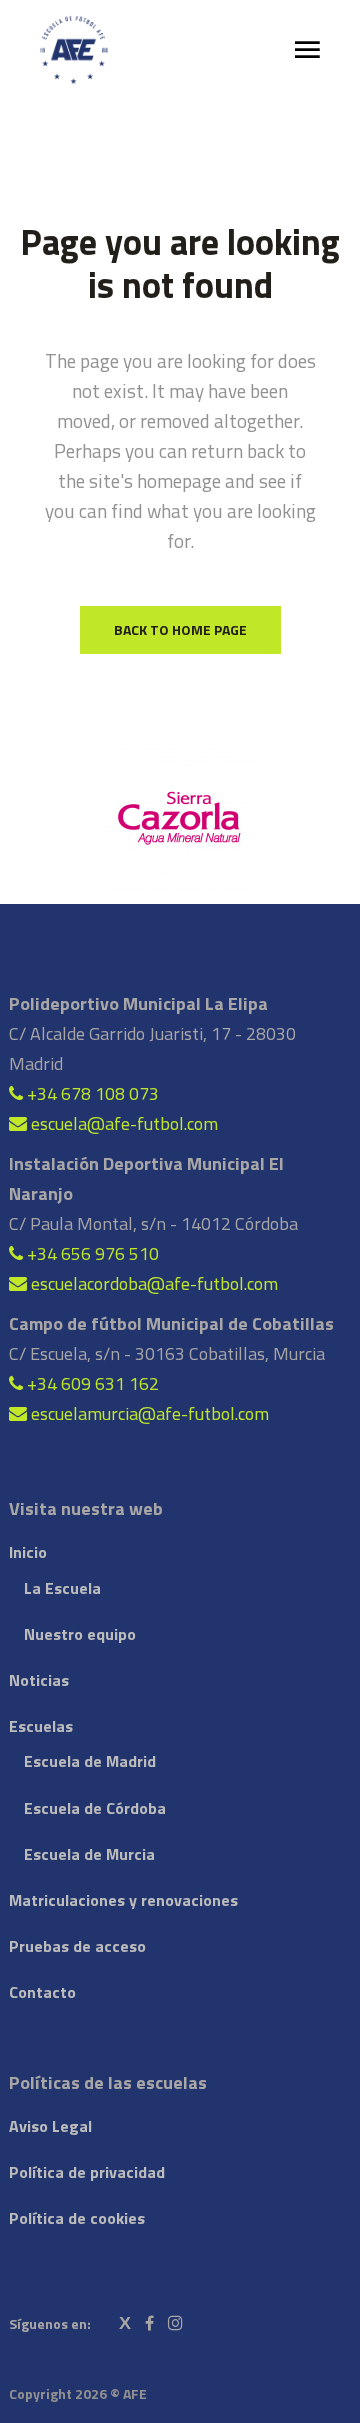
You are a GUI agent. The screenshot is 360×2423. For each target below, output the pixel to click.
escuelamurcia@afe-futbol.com (148, 1413)
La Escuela (62, 1588)
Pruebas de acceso (77, 1946)
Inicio (28, 1552)
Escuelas (41, 1726)
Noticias (39, 1680)
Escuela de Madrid (90, 1761)
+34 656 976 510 (91, 1253)
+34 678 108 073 (91, 1093)
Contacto (42, 1992)
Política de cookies (77, 2218)
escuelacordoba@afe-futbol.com (152, 1283)
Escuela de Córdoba (95, 1808)
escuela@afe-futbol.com (122, 1123)
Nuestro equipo (80, 1634)
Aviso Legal (50, 2126)
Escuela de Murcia (89, 1854)
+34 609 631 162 (91, 1383)
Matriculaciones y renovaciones (123, 1900)
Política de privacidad (87, 2172)
